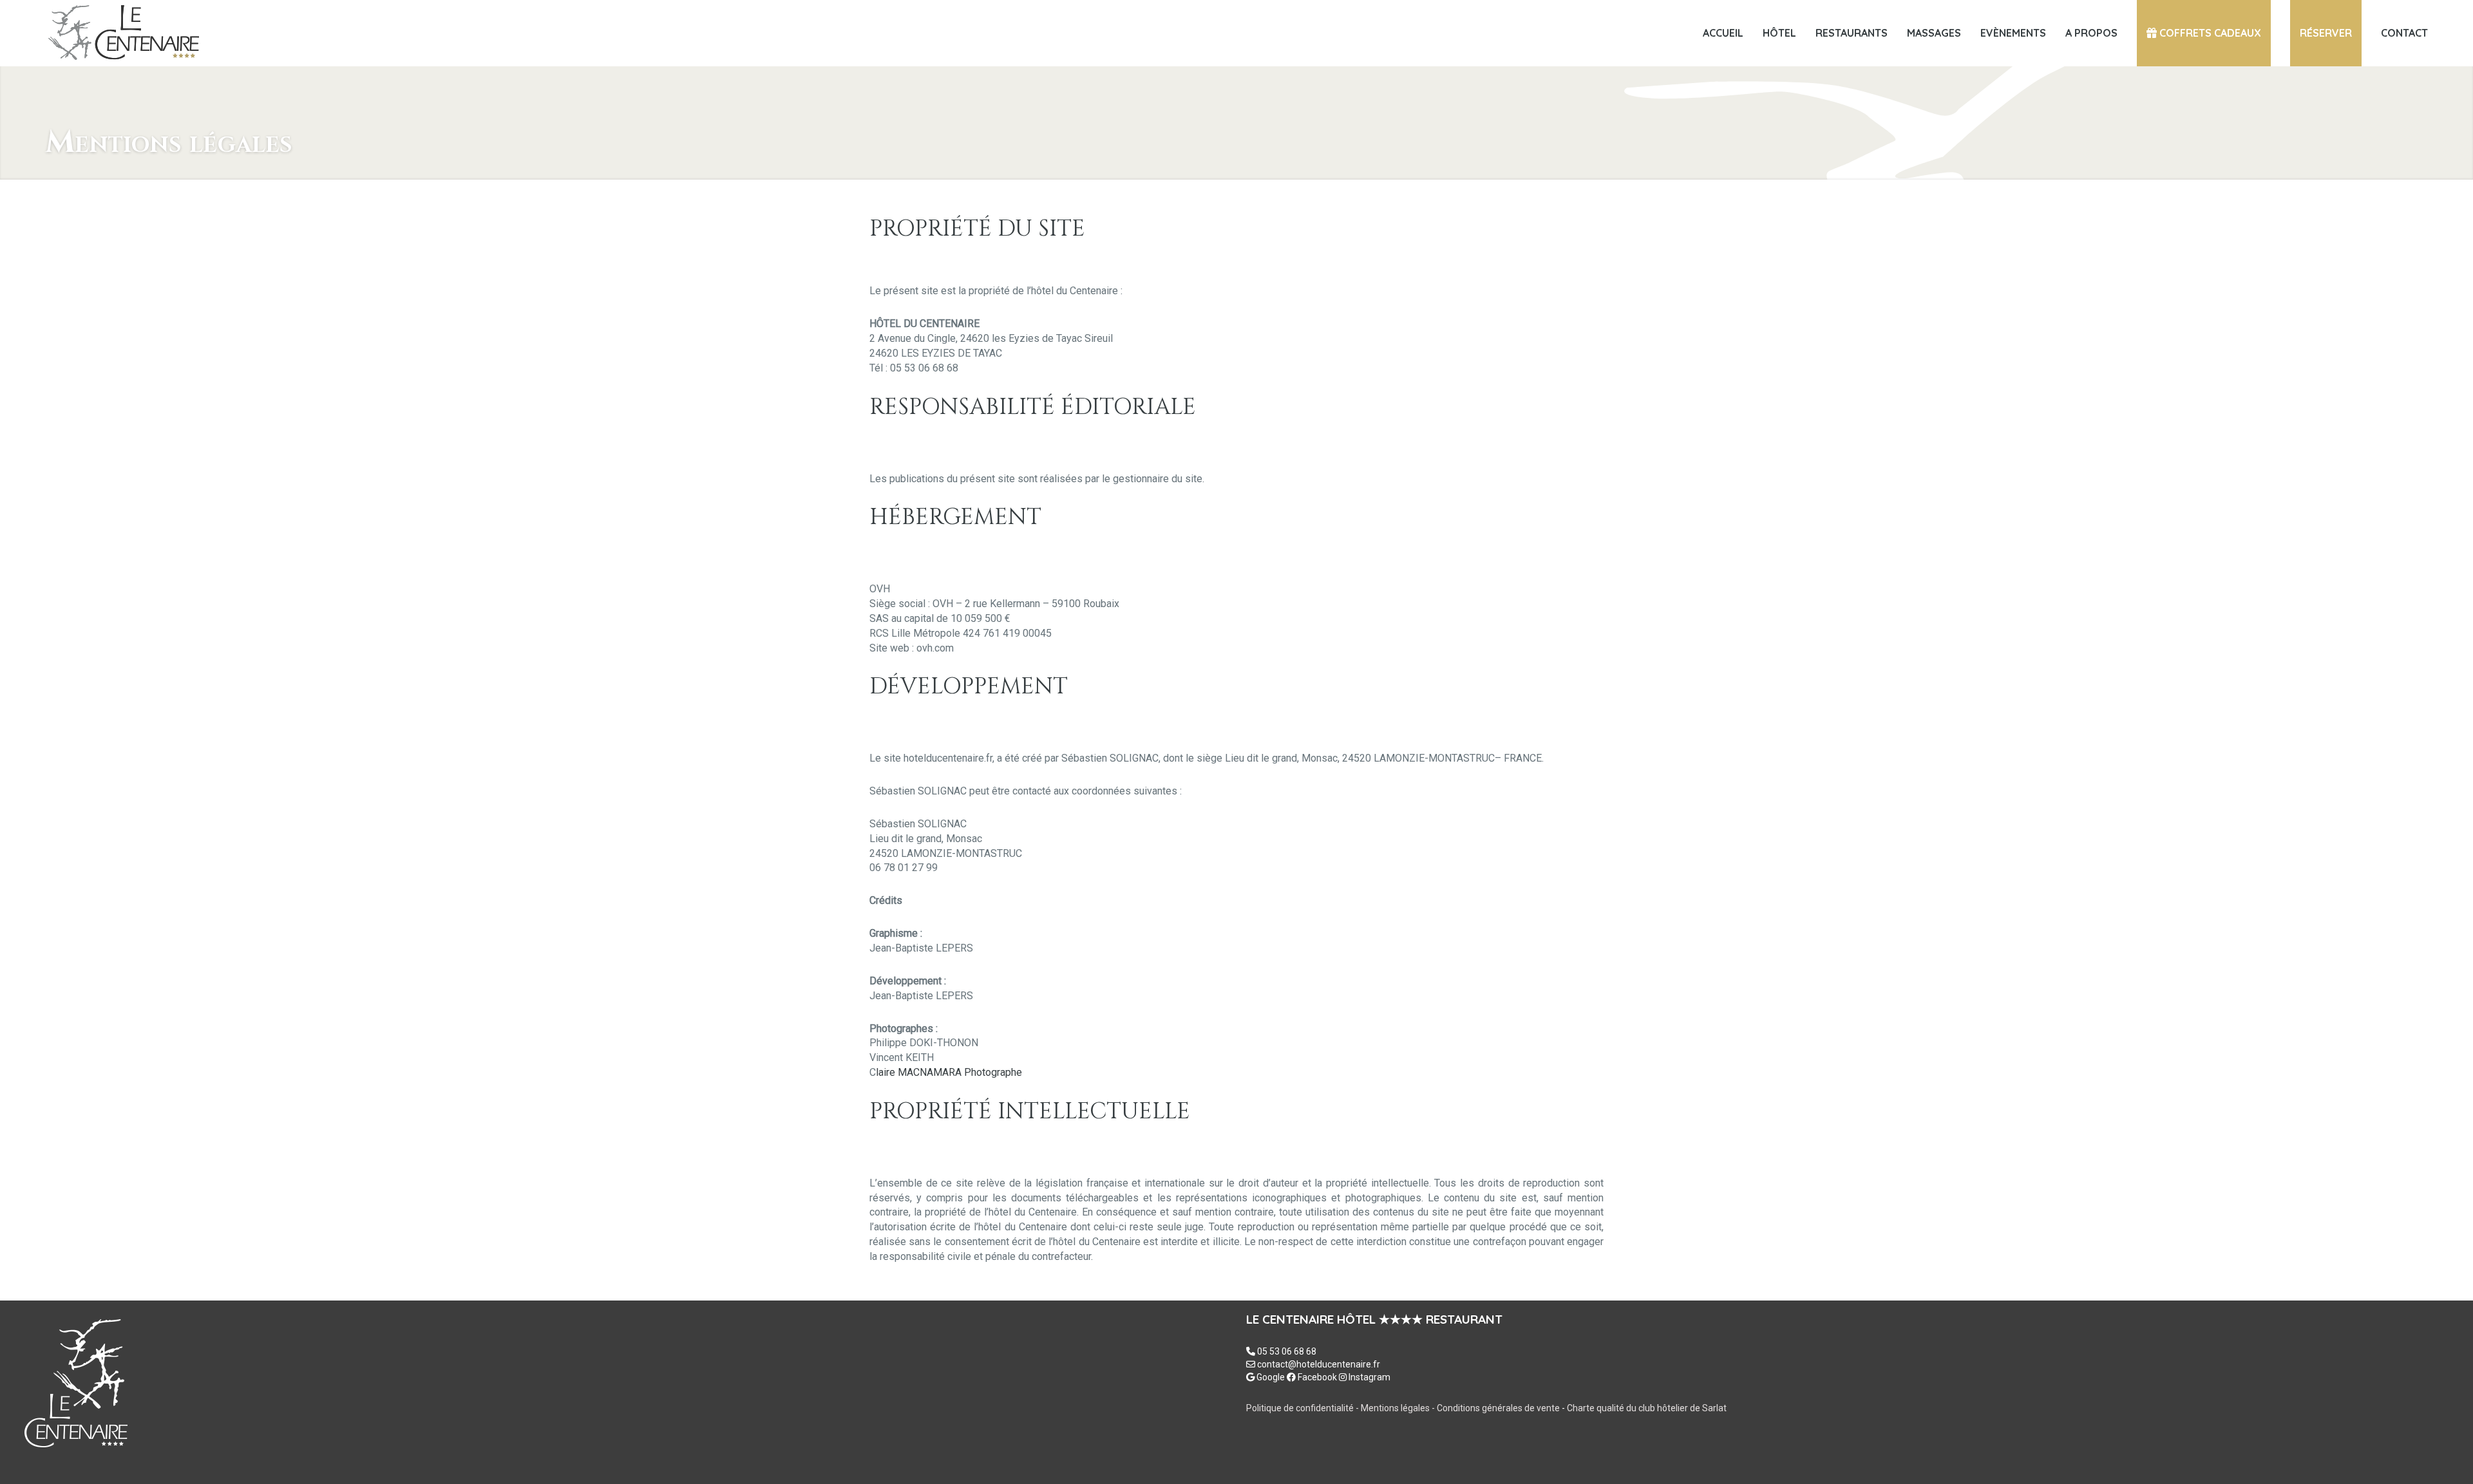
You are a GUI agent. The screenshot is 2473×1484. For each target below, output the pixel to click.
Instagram (1369, 1377)
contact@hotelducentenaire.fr (1319, 1364)
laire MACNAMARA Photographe (949, 1072)
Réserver (2326, 33)
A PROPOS (2091, 33)
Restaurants (1852, 33)
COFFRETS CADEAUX (2209, 33)
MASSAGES (1934, 33)
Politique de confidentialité (1300, 1408)
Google (1270, 1377)
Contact (2404, 33)
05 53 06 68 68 (1287, 1351)
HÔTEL (1779, 33)
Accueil (1723, 33)
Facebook (1316, 1377)
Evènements (2013, 33)
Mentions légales (1396, 1408)
